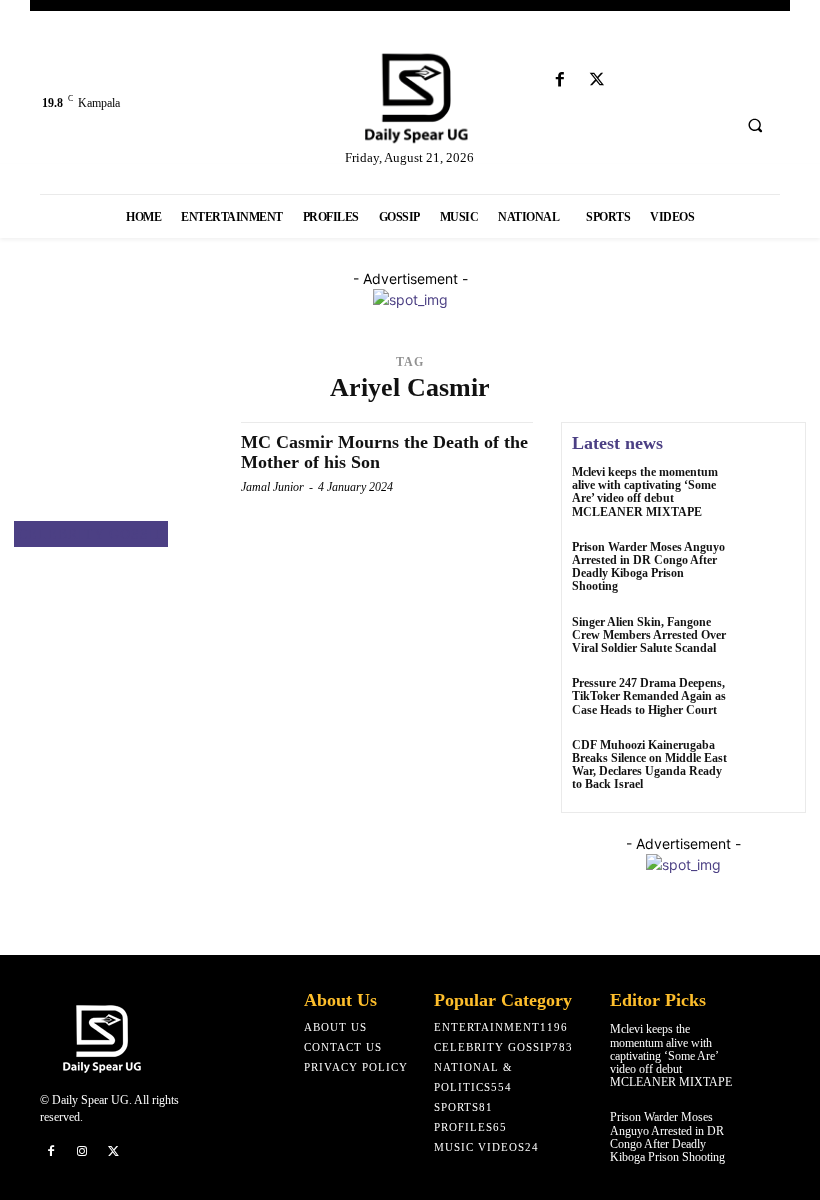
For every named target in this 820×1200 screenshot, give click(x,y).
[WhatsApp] (146, 1152)
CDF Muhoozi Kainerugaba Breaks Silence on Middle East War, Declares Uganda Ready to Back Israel (649, 765)
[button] (755, 125)
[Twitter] (597, 80)
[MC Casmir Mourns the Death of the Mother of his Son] (117, 484)
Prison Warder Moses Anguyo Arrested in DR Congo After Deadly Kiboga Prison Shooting (648, 567)
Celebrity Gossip (91, 534)
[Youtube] (634, 80)
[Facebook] (560, 80)
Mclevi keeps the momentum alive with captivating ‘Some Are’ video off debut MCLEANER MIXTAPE (645, 492)
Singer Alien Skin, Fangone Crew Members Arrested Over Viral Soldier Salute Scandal (649, 635)
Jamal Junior (272, 487)
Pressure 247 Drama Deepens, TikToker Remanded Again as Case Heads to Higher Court (649, 696)
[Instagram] (83, 1152)
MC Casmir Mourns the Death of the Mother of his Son (384, 452)
